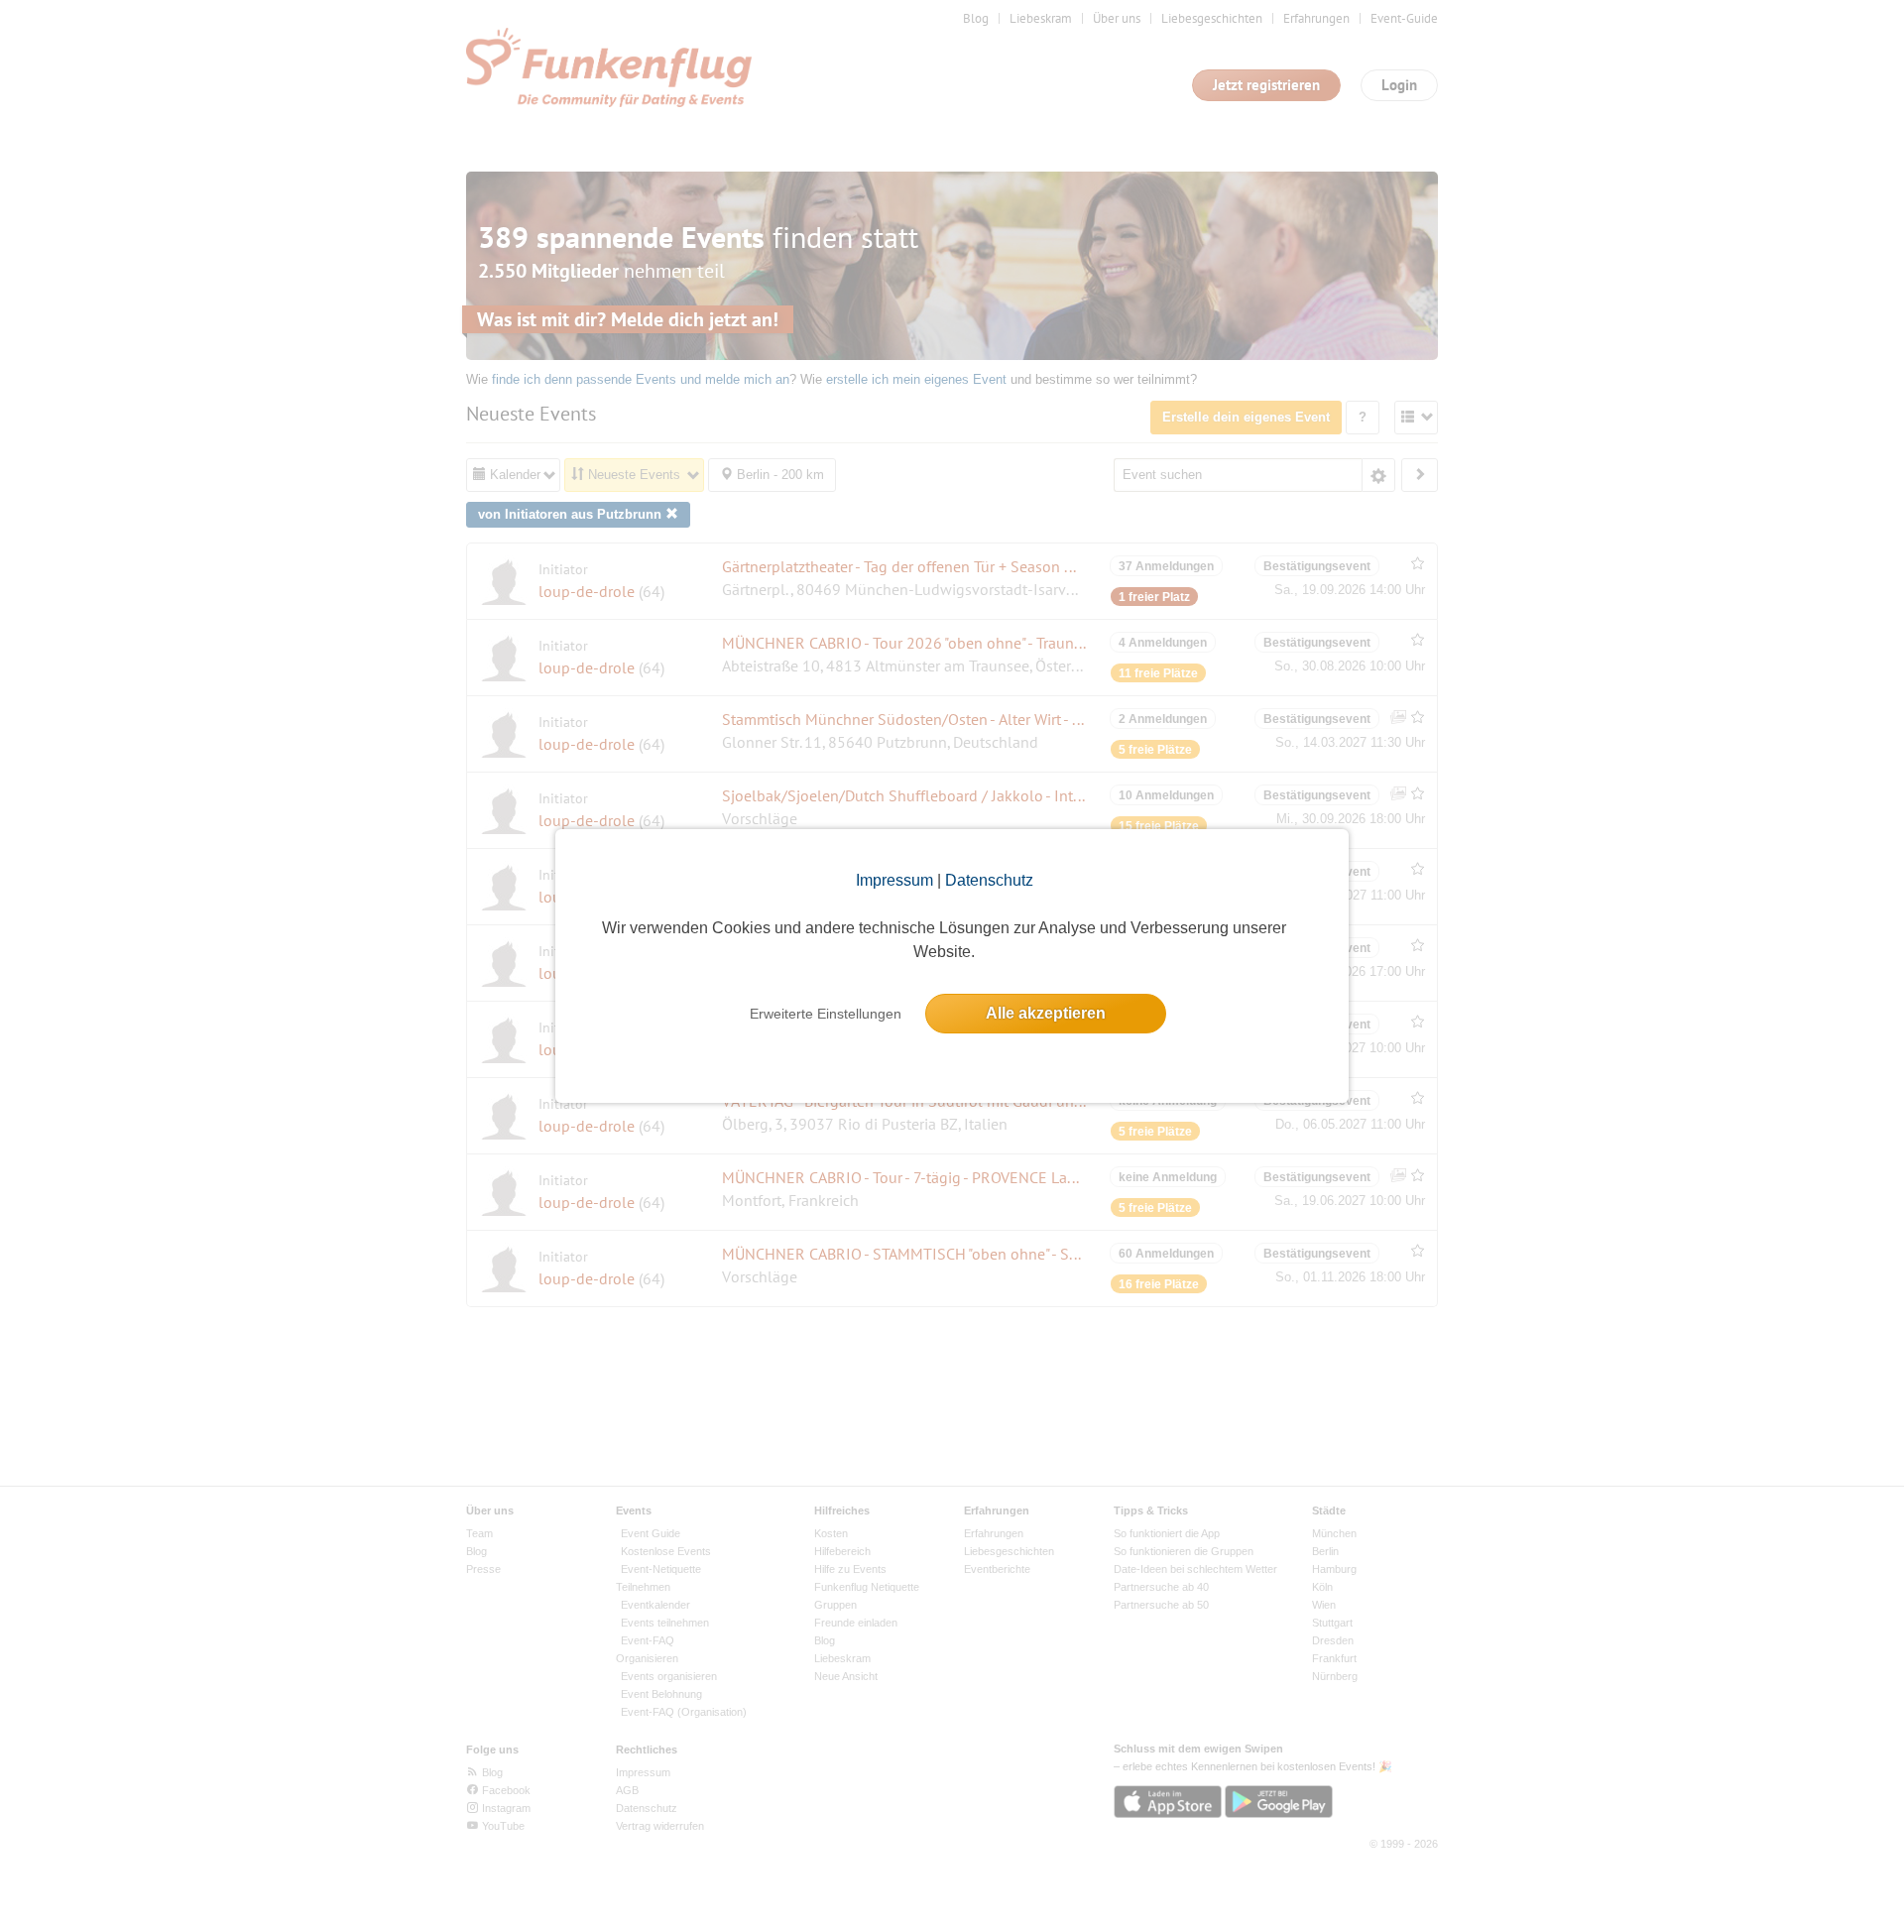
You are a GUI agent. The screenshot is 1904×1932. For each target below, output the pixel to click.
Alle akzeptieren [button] (1046, 1013)
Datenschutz (989, 880)
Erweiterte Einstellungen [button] (826, 1014)
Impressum (894, 880)
